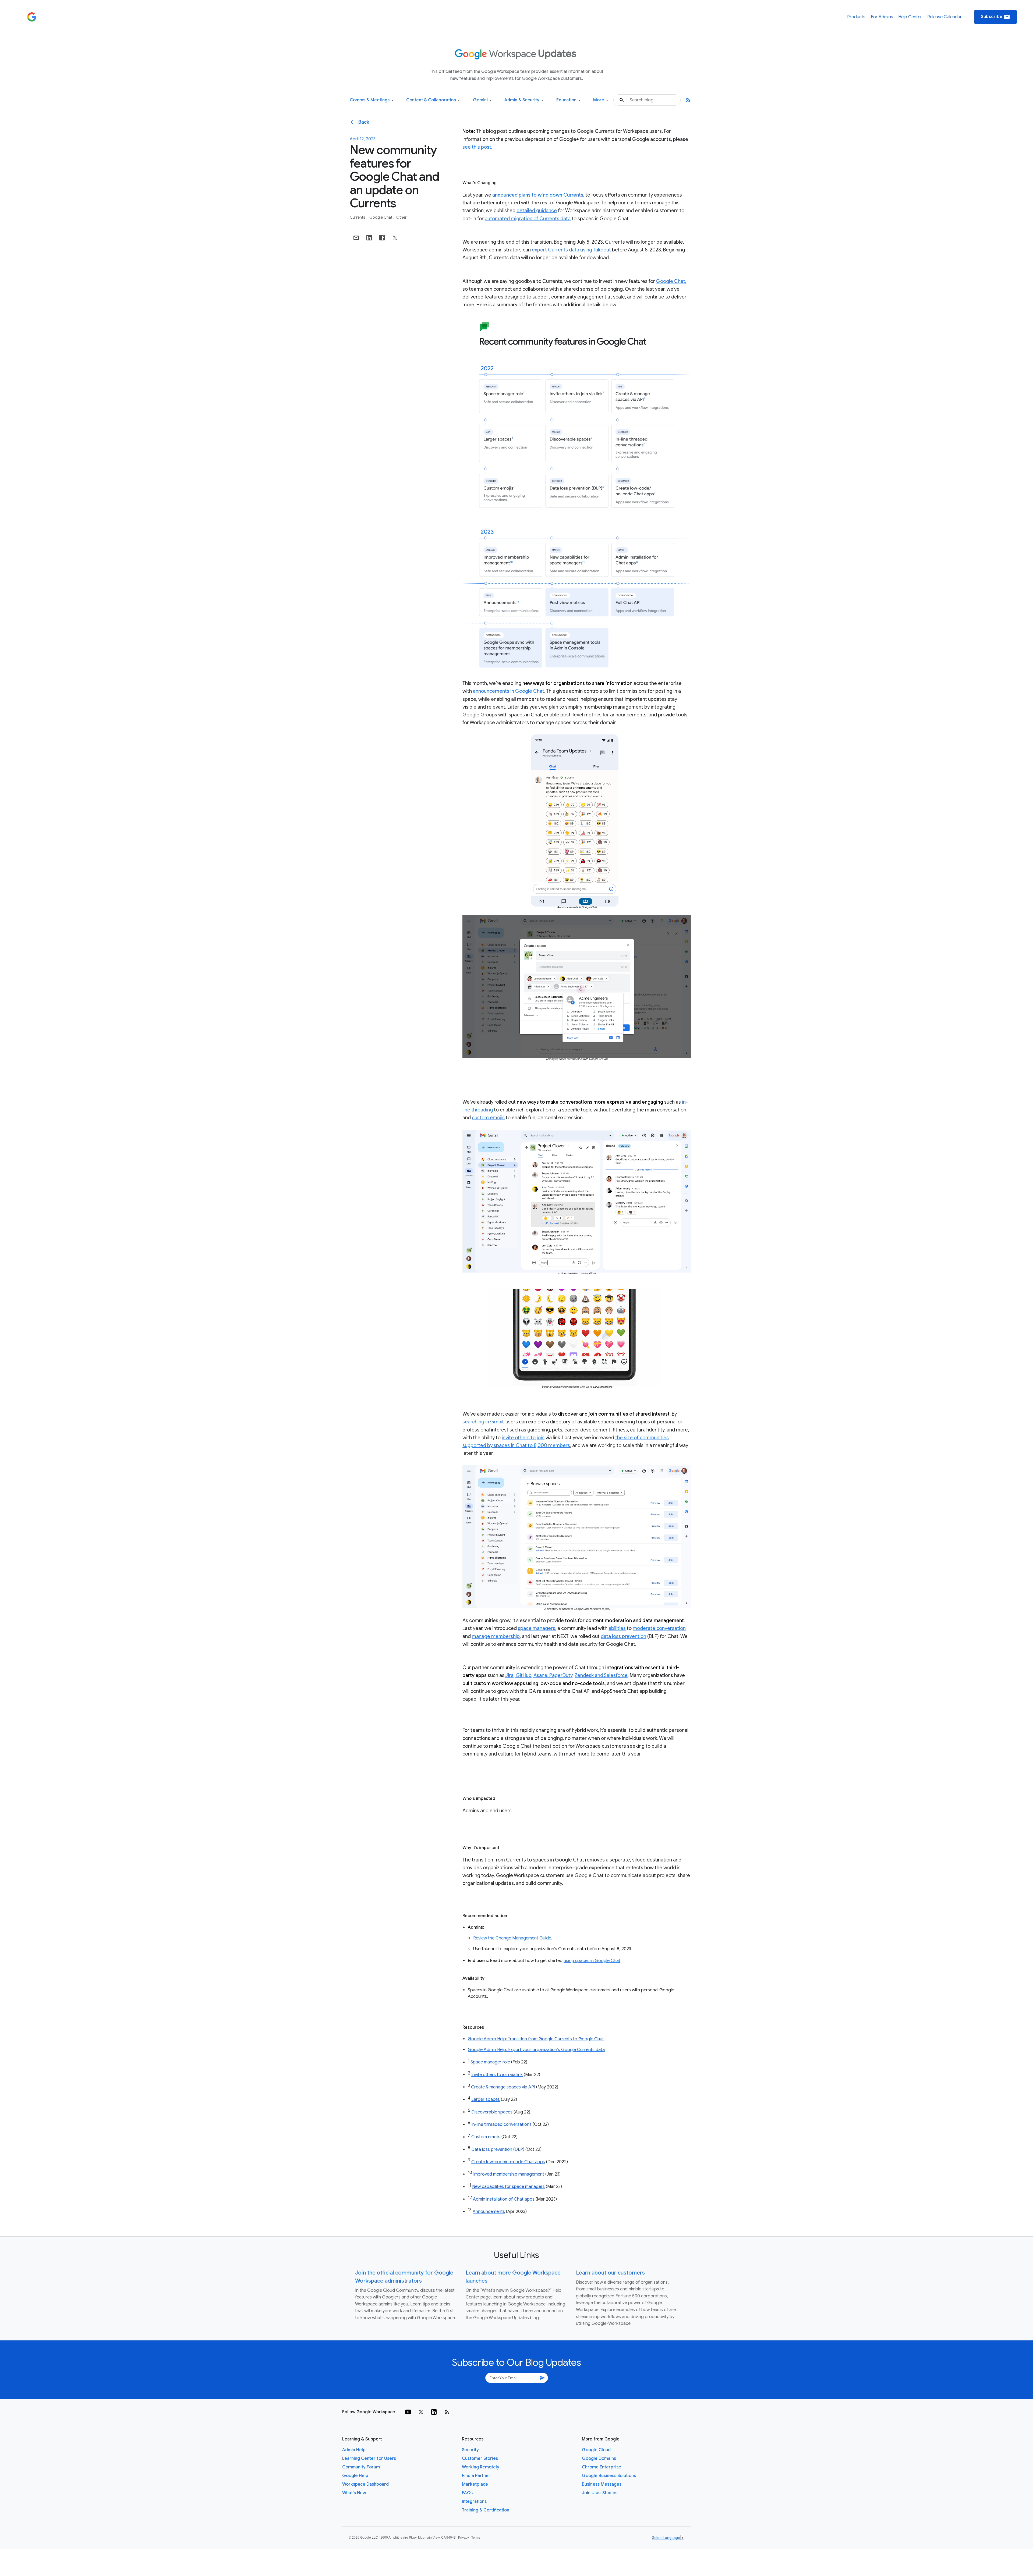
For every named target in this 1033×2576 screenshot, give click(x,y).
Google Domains (599, 2458)
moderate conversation (659, 1628)
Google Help (355, 2476)
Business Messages (602, 2484)
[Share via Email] (356, 238)
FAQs (467, 2493)
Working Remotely (481, 2467)
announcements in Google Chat (509, 691)
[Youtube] (408, 2412)
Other (401, 217)
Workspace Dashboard (365, 2484)
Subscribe (995, 17)
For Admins (882, 17)
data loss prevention (623, 1636)
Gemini (482, 100)
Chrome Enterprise (602, 2467)
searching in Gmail (483, 1422)
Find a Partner (476, 2476)
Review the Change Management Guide (512, 1938)
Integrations (474, 2502)
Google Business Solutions (609, 2476)
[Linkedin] (434, 2412)
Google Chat (381, 217)
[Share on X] (395, 238)
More (601, 100)
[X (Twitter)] (421, 2412)
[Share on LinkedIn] (369, 238)
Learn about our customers (610, 2273)
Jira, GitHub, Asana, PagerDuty (539, 1675)
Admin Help (354, 2450)
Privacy (464, 2538)
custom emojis (488, 1118)
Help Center (910, 17)
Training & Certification (486, 2510)
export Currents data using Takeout (571, 250)
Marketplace (475, 2484)
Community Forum (361, 2467)
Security (470, 2450)
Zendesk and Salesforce (601, 1675)
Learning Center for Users (369, 2458)
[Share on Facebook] (382, 238)
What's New (354, 2493)
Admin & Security (524, 100)
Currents (358, 217)
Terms (476, 2538)
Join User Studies (600, 2493)
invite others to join (523, 1438)
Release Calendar (944, 17)
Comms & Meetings (372, 100)
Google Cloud (596, 2450)
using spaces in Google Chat (592, 1961)
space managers (537, 1628)
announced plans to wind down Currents (538, 195)
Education (568, 100)
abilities (617, 1628)
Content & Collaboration (433, 100)
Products (856, 17)
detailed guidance (537, 211)
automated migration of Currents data (528, 219)
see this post (477, 147)
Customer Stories (480, 2458)
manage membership (496, 1636)
